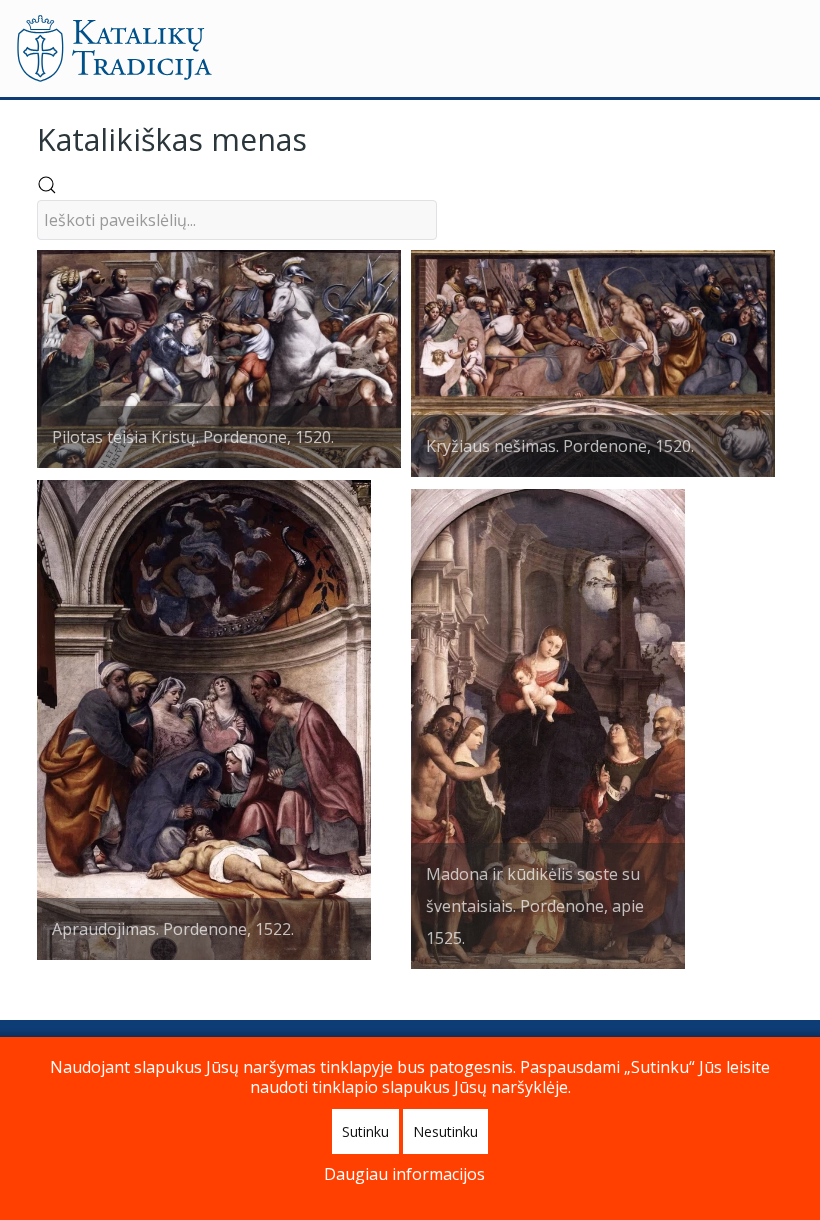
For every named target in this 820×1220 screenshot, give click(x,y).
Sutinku (365, 1131)
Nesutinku (445, 1131)
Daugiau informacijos (404, 1174)
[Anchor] (322, 137)
